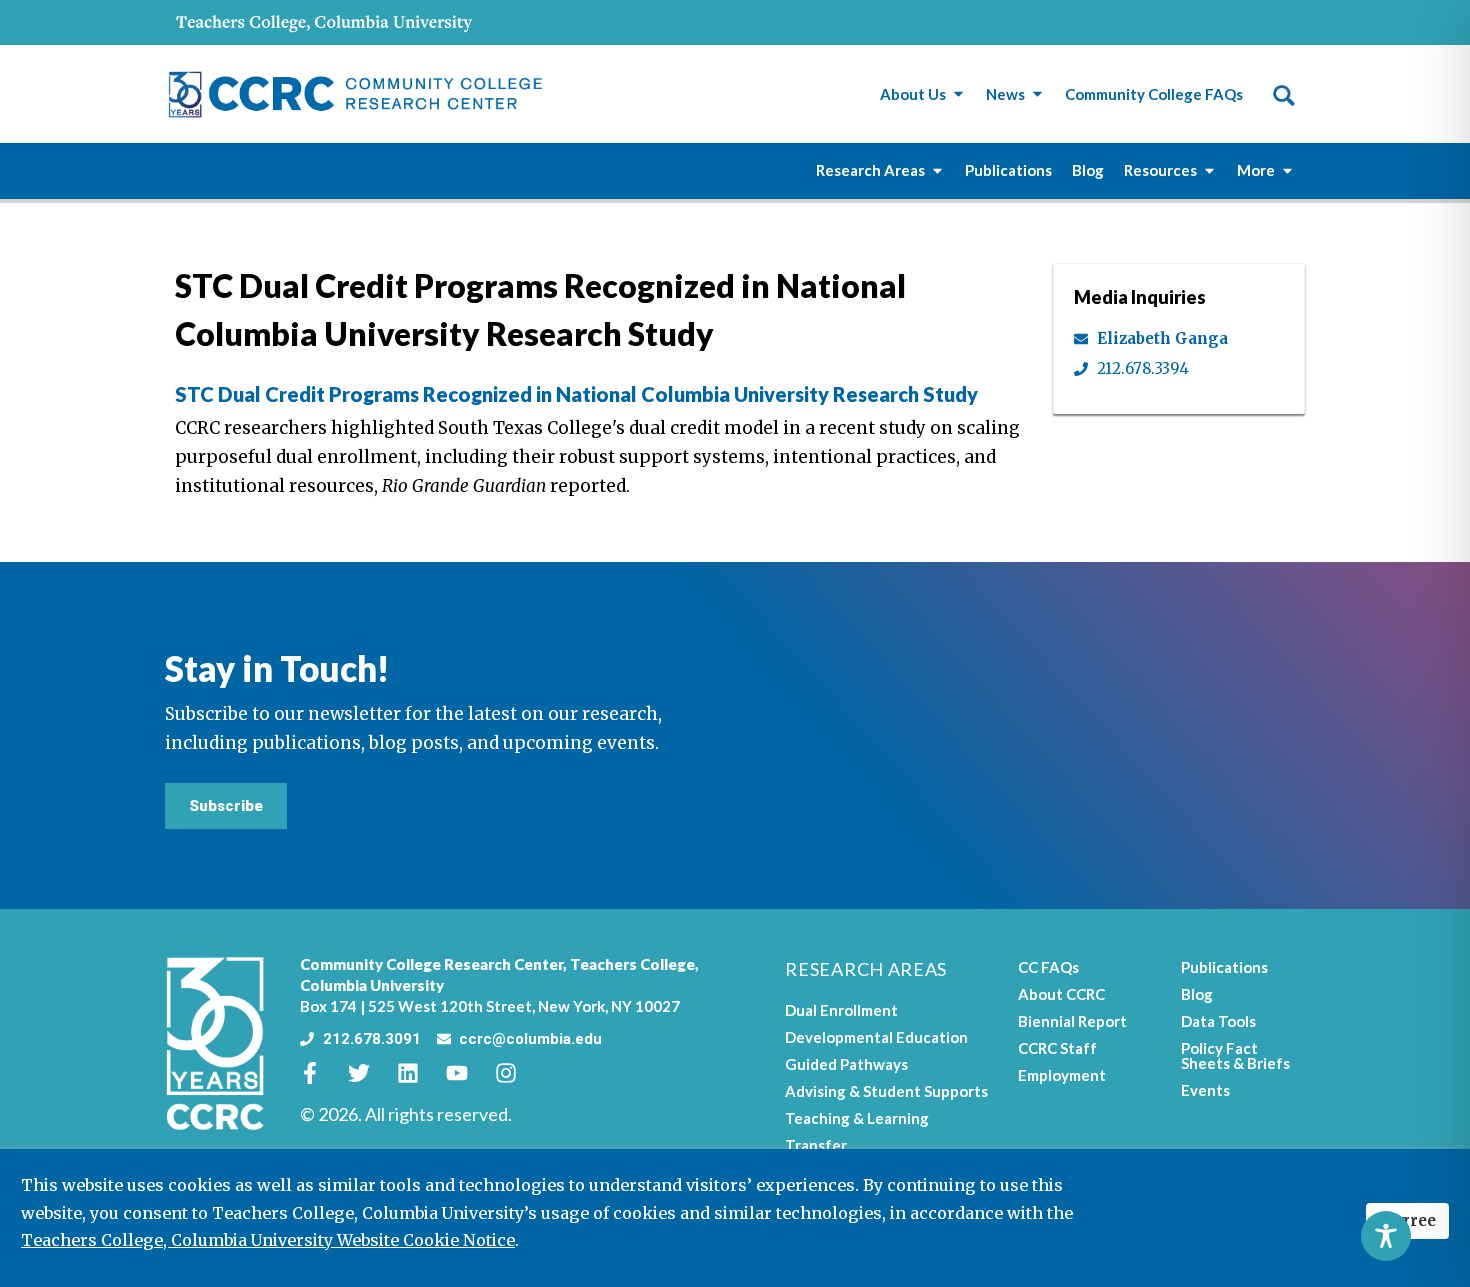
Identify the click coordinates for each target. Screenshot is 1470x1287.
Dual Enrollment (841, 1010)
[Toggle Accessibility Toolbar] (1386, 1236)
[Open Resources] (1209, 170)
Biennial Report (1072, 1021)
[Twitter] (370, 1073)
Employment (1062, 1075)
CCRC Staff (1057, 1048)
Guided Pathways (846, 1064)
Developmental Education (876, 1037)
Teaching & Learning (857, 1118)
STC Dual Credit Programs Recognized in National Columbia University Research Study (576, 394)
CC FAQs (1048, 967)
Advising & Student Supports (886, 1091)
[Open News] (1037, 94)
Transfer (816, 1145)
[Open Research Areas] (937, 170)
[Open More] (1287, 170)
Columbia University (372, 985)
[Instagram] (517, 1073)
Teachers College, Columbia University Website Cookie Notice (268, 1240)
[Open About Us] (958, 94)
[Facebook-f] (321, 1073)
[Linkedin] (419, 1073)
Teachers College (632, 964)
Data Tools (1218, 1021)
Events (1205, 1090)
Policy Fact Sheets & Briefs (1235, 1055)
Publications (1224, 967)
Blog (1197, 994)
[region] (735, 1218)
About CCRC (1061, 994)
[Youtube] (468, 1073)
